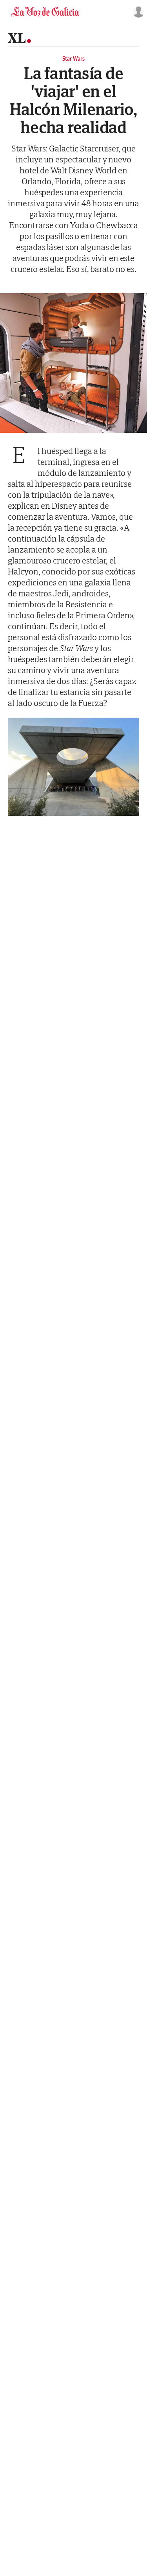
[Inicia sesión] (137, 12)
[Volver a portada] (45, 12)
